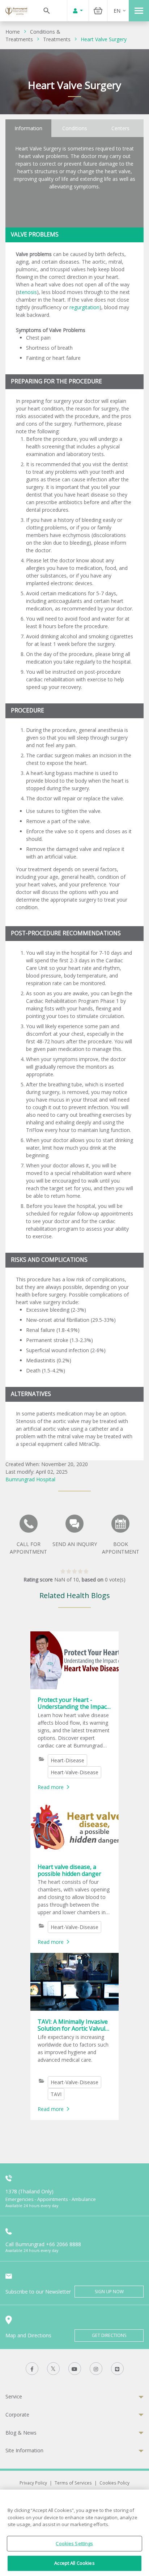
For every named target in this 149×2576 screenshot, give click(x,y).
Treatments (57, 39)
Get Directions (109, 2335)
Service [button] (14, 2396)
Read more (51, 1787)
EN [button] (117, 11)
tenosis (28, 292)
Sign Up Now (109, 2292)
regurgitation (84, 307)
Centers (120, 128)
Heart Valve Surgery (104, 39)
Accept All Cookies (74, 2563)
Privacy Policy (33, 2483)
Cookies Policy (114, 2483)
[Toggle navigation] (139, 11)
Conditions (75, 128)
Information (28, 128)
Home (13, 32)
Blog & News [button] (21, 2433)
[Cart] (98, 11)
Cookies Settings (74, 2543)
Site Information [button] (24, 2450)
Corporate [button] (17, 2415)
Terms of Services (73, 2483)
